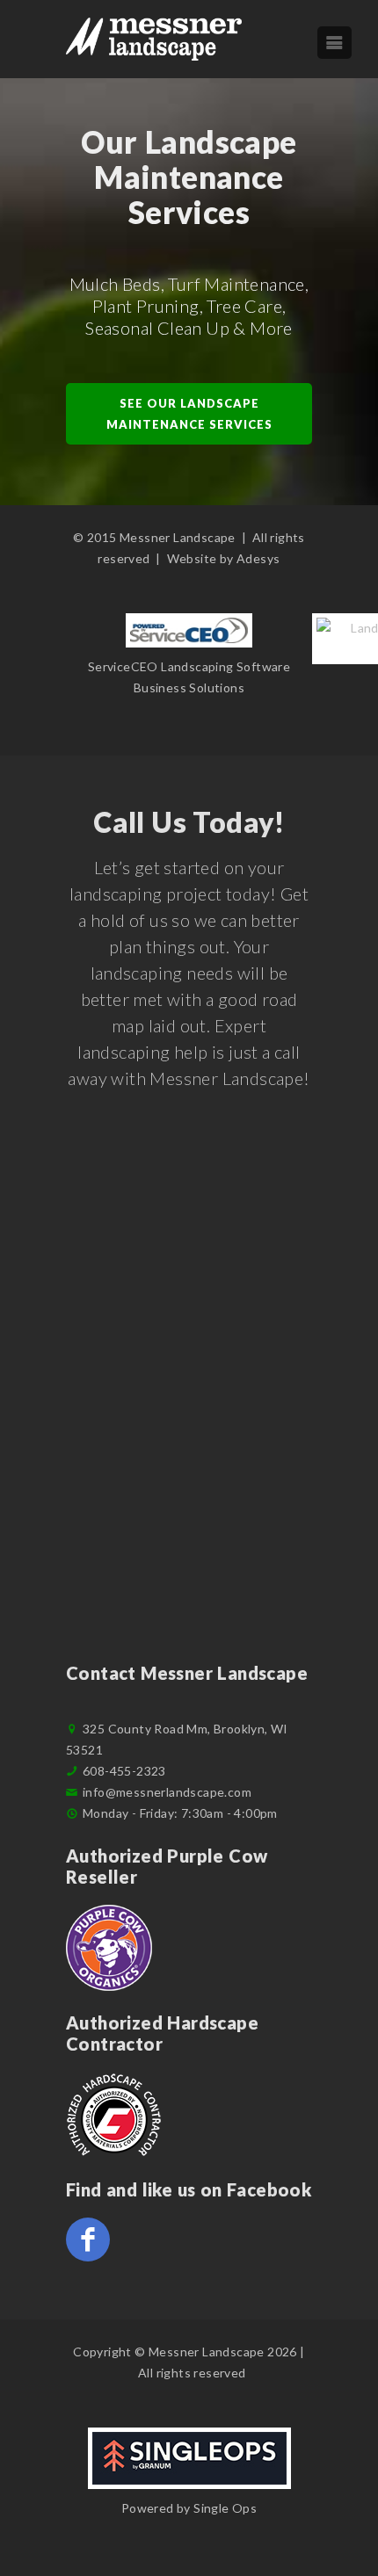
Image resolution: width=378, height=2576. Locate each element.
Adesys (258, 558)
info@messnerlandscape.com (167, 1792)
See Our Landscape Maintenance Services (189, 414)
